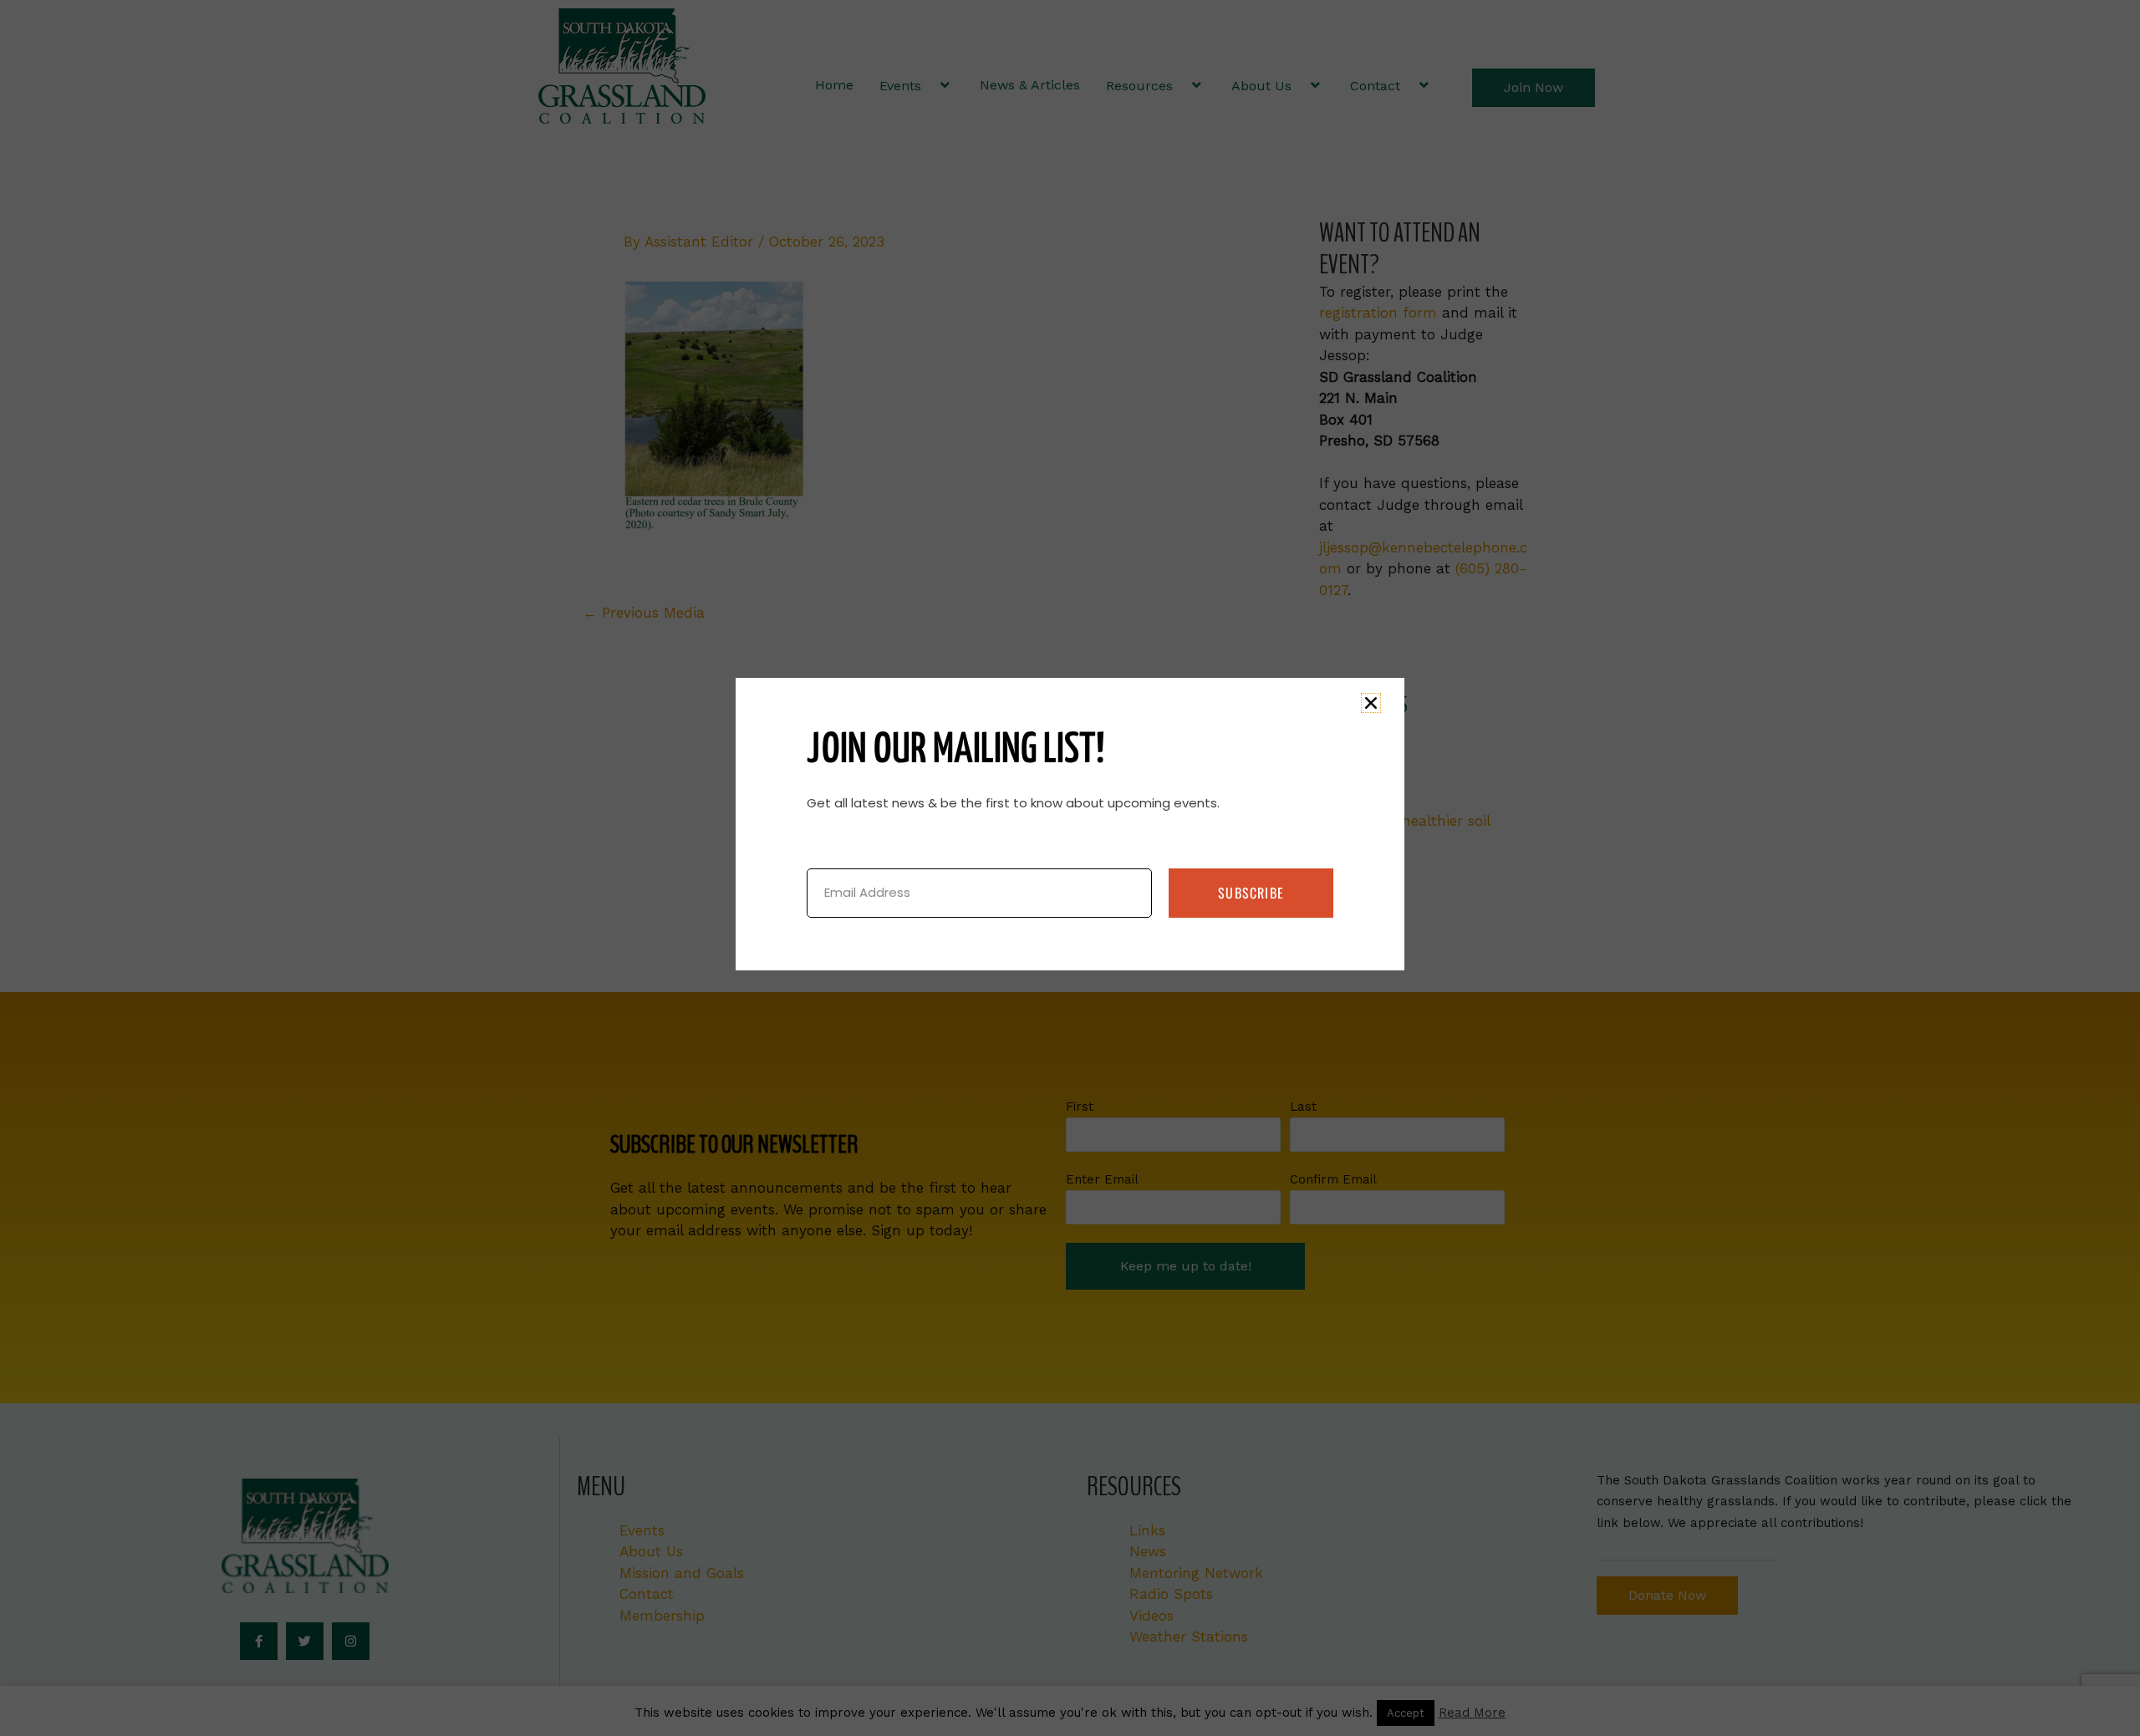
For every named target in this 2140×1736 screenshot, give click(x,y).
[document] (1070, 868)
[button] (1371, 703)
